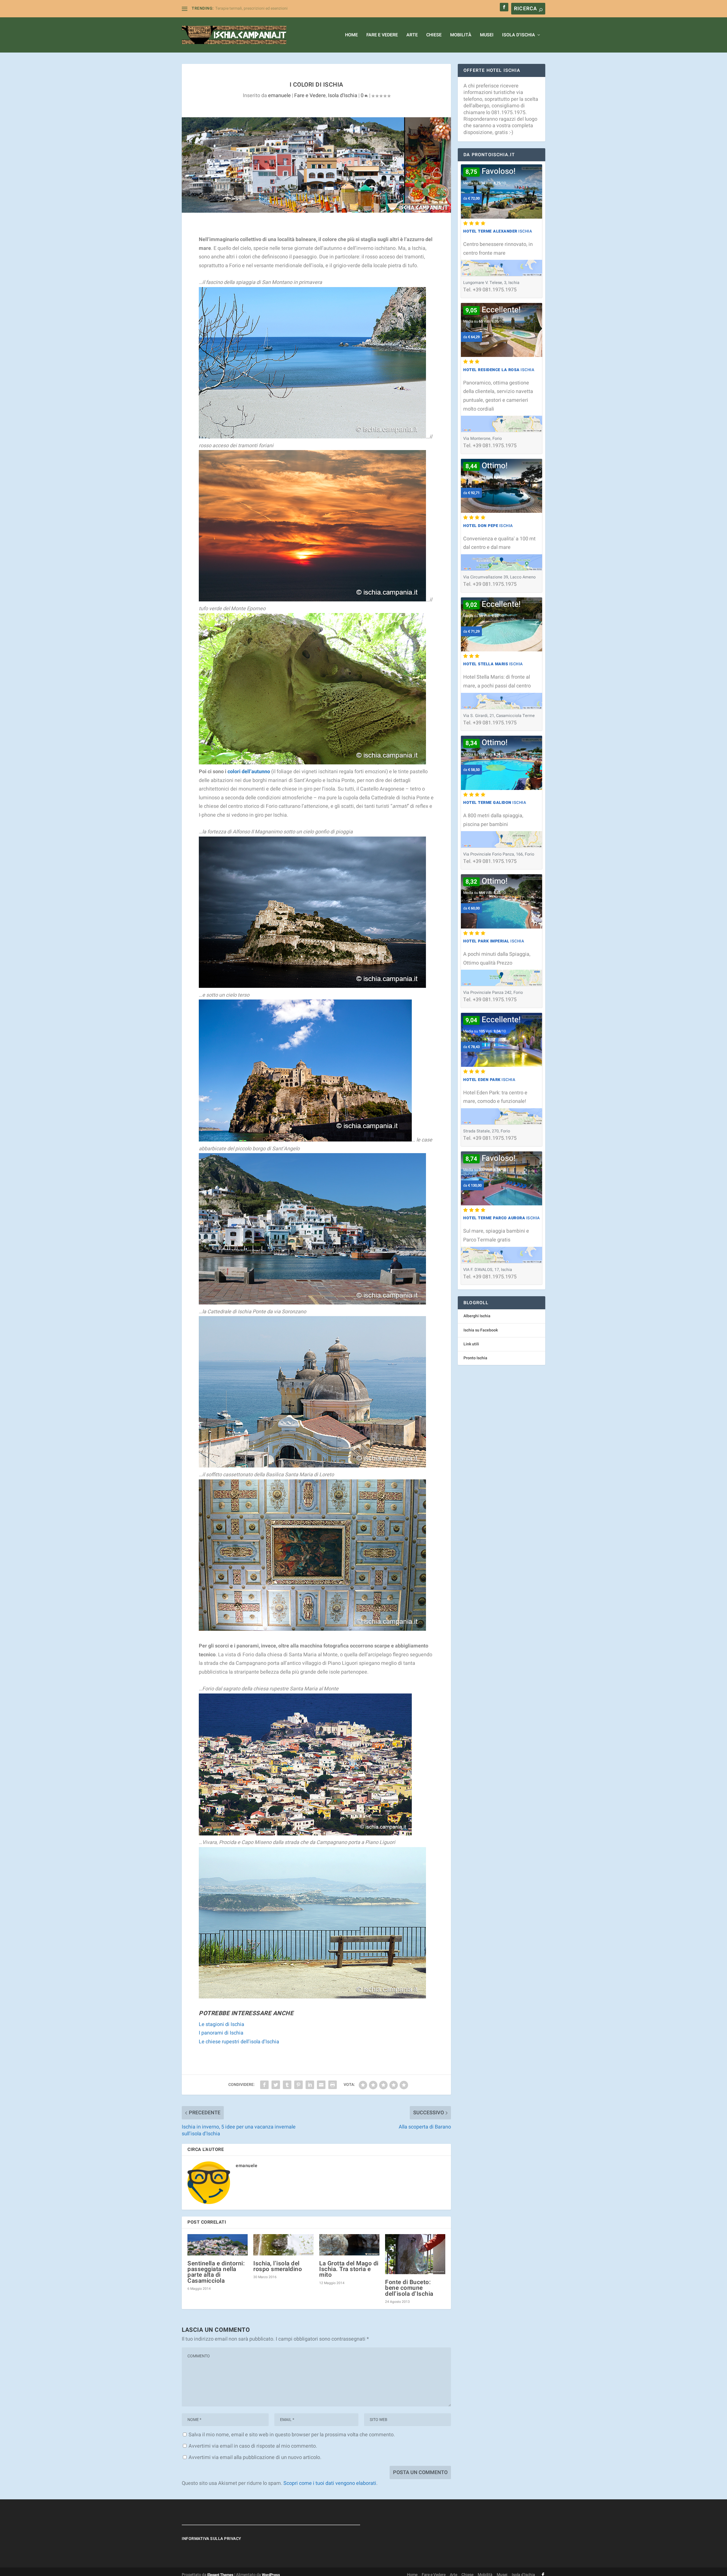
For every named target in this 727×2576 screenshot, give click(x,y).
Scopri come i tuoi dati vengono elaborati (330, 2483)
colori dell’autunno (249, 772)
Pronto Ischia (475, 1358)
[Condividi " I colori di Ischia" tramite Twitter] (276, 2085)
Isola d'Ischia (343, 96)
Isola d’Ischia (519, 35)
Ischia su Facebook (481, 1330)
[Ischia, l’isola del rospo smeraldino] (283, 2245)
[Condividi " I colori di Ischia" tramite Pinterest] (298, 2085)
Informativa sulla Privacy (212, 2539)
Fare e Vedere (382, 35)
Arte (412, 35)
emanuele (279, 96)
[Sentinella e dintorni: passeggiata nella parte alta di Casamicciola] (218, 2245)
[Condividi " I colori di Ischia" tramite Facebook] (264, 2085)
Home (351, 35)
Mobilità (461, 35)
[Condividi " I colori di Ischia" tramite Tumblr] (287, 2085)
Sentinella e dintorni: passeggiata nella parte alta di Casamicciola (216, 2272)
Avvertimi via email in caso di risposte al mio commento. (253, 2446)
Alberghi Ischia (477, 1316)
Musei (487, 35)
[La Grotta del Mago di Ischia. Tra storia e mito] (349, 2245)
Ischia (498, 231)
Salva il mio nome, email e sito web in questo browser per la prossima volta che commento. (292, 2435)
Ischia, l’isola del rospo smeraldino (278, 2266)
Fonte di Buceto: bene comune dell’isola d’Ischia (409, 2288)
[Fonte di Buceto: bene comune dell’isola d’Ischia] (415, 2254)
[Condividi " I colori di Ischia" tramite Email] (321, 2085)
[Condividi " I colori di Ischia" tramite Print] (333, 2085)
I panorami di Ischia (221, 2033)
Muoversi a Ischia (231, 8)
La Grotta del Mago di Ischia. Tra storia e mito (349, 2269)
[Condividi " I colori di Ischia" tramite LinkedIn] (310, 2085)
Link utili (471, 1344)
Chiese (434, 35)
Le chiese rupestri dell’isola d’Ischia (239, 2042)
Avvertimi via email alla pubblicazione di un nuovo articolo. (255, 2457)
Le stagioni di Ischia (222, 2024)
